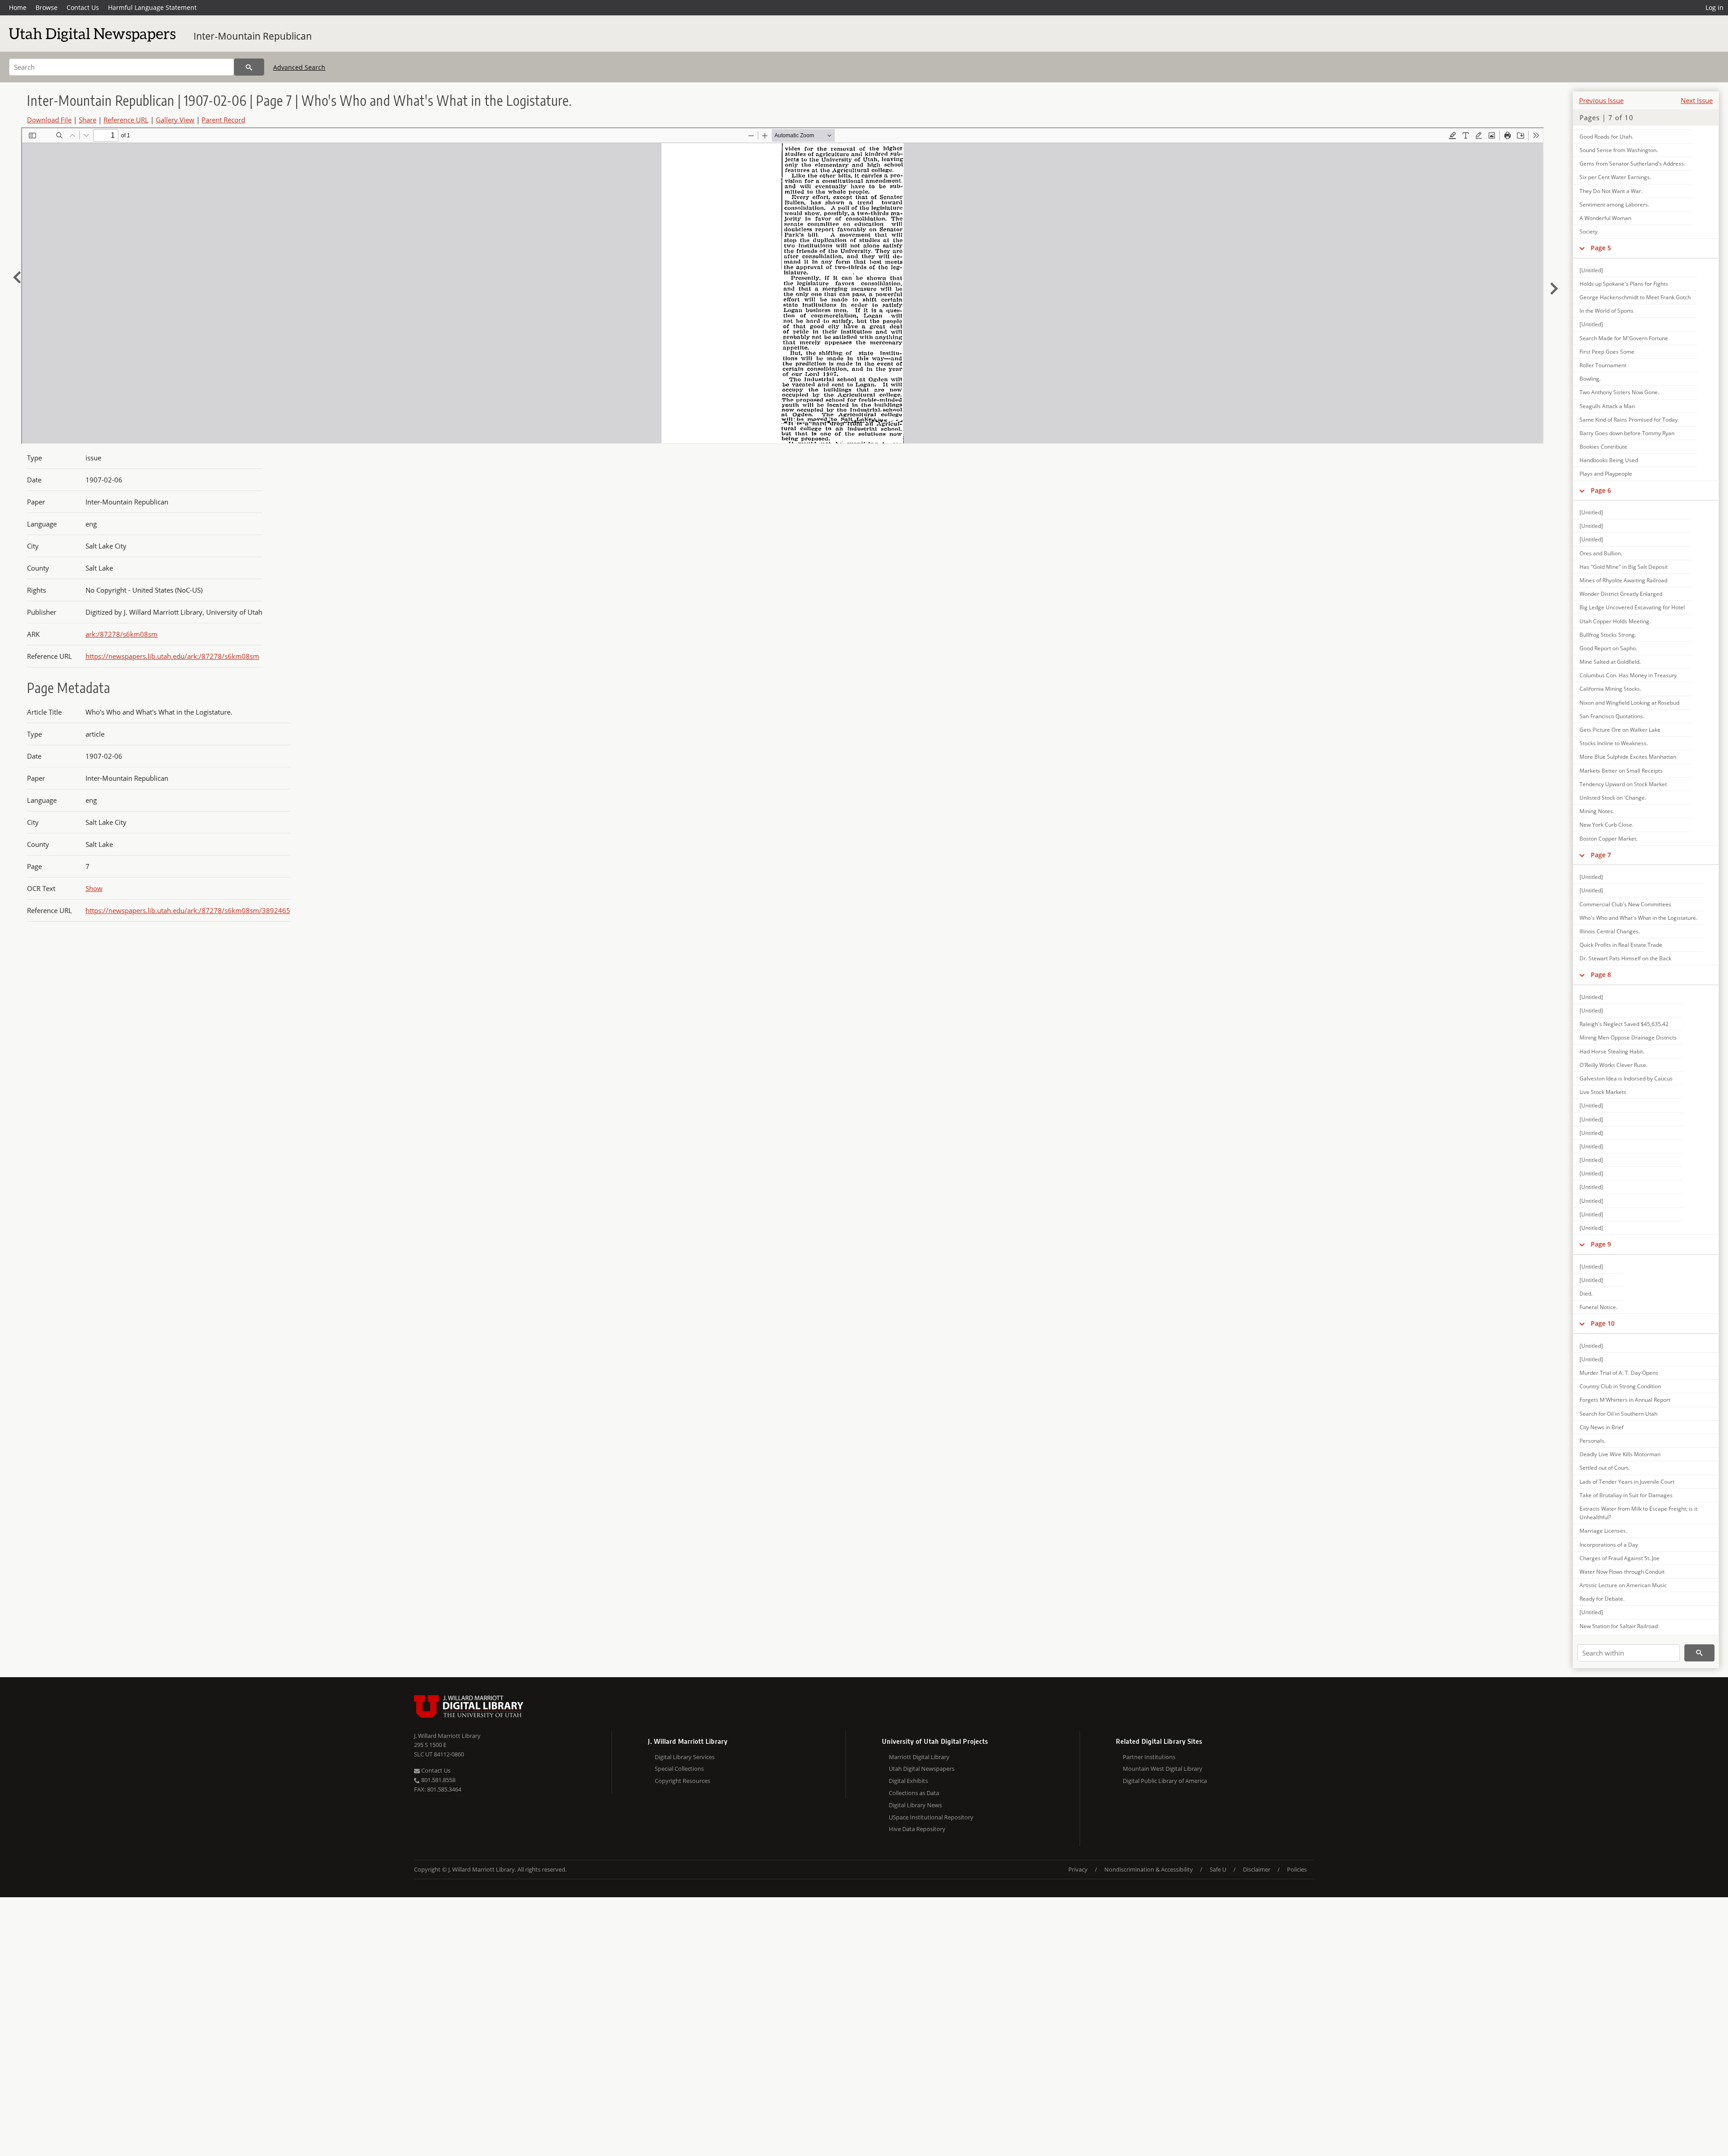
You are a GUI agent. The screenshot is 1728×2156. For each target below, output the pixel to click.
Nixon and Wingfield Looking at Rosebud (1629, 703)
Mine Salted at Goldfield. (1610, 662)
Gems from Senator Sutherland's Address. (1632, 164)
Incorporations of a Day (1609, 1545)
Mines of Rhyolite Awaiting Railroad (1623, 580)
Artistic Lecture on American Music (1623, 1585)
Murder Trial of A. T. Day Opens (1619, 1373)
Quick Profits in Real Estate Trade (1621, 945)
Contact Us (83, 7)
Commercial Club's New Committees (1625, 904)
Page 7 (1601, 855)
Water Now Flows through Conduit (1622, 1572)
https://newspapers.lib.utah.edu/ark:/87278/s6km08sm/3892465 (188, 910)
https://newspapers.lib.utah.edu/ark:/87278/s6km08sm (172, 656)
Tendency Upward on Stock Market (1623, 784)
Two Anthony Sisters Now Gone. (1619, 392)
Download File (49, 120)
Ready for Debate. (1602, 1599)
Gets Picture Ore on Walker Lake (1620, 730)
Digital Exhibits (908, 1781)
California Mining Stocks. (1610, 689)
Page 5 (1601, 248)
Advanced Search (299, 67)
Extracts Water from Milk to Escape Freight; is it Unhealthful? (1638, 1513)
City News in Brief (1602, 1427)
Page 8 (1601, 974)
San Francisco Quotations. (1612, 716)
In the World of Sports (1606, 311)
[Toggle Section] (1582, 248)
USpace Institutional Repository (931, 1817)
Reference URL (126, 120)
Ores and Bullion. (1601, 553)
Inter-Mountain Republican (253, 36)
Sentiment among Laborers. (1614, 205)
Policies (1297, 1869)
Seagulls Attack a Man (1607, 406)
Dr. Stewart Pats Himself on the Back (1625, 958)
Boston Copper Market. (1609, 839)
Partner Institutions (1149, 1757)
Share (88, 120)
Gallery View (175, 120)
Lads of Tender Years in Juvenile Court (1627, 1482)
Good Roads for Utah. (1606, 137)
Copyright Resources (682, 1781)
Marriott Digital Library (919, 1757)
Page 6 (1601, 490)
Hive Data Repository (917, 1829)
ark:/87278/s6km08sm (121, 634)
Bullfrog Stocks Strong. (1608, 635)
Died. (1586, 1294)
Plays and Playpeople (1606, 474)
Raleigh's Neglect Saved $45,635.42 (1624, 1024)
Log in (1714, 7)
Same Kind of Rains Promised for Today (1629, 420)
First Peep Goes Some (1607, 352)
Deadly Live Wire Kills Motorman (1620, 1454)
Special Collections (679, 1769)
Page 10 (1603, 1323)
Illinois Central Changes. (1610, 931)
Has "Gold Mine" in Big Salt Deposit (1624, 567)
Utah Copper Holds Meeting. (1615, 621)
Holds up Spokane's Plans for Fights (1624, 284)
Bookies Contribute (1603, 447)
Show (94, 888)
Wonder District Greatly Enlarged (1621, 594)
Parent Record (223, 120)
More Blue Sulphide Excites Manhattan (1628, 757)
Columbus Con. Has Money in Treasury (1628, 675)
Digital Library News (915, 1805)
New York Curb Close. (1606, 825)
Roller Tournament (1603, 365)
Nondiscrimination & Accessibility (1149, 1869)
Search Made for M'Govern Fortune (1624, 338)
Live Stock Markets (1603, 1092)
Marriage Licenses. (1603, 1531)
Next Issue (1697, 100)
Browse (47, 7)
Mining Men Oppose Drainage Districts (1628, 1037)
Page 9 (1601, 1244)
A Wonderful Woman (1605, 218)
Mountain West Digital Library (1163, 1769)
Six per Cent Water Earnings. (1615, 177)
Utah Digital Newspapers (922, 1769)
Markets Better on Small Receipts (1621, 771)
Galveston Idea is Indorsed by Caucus (1626, 1078)
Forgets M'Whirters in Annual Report (1625, 1400)
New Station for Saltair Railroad (1619, 1626)
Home (18, 7)
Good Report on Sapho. (1608, 648)
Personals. (1593, 1441)
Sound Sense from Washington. (1619, 150)
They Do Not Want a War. (1611, 191)
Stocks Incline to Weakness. (1614, 743)
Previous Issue (1601, 100)
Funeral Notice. (1598, 1307)
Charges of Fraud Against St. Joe (1620, 1558)
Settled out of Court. (1604, 1468)
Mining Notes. (1597, 811)
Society (1588, 232)
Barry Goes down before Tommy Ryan (1627, 433)
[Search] (249, 67)
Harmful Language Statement (152, 7)
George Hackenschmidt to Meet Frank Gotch (1635, 297)
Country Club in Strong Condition (1620, 1386)
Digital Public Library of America (1165, 1781)
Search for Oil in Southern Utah (1618, 1414)
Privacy (1078, 1869)
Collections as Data (914, 1793)
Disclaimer (1257, 1869)
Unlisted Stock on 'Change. (1613, 798)
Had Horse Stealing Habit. (1612, 1051)
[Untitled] (1591, 270)
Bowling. (1590, 379)
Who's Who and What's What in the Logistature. (1638, 918)
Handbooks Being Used (1609, 460)
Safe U (1218, 1869)
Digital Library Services (685, 1757)
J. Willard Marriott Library (447, 1736)
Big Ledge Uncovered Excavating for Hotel (1632, 607)
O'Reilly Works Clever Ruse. (1613, 1065)
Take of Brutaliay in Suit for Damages (1626, 1495)
